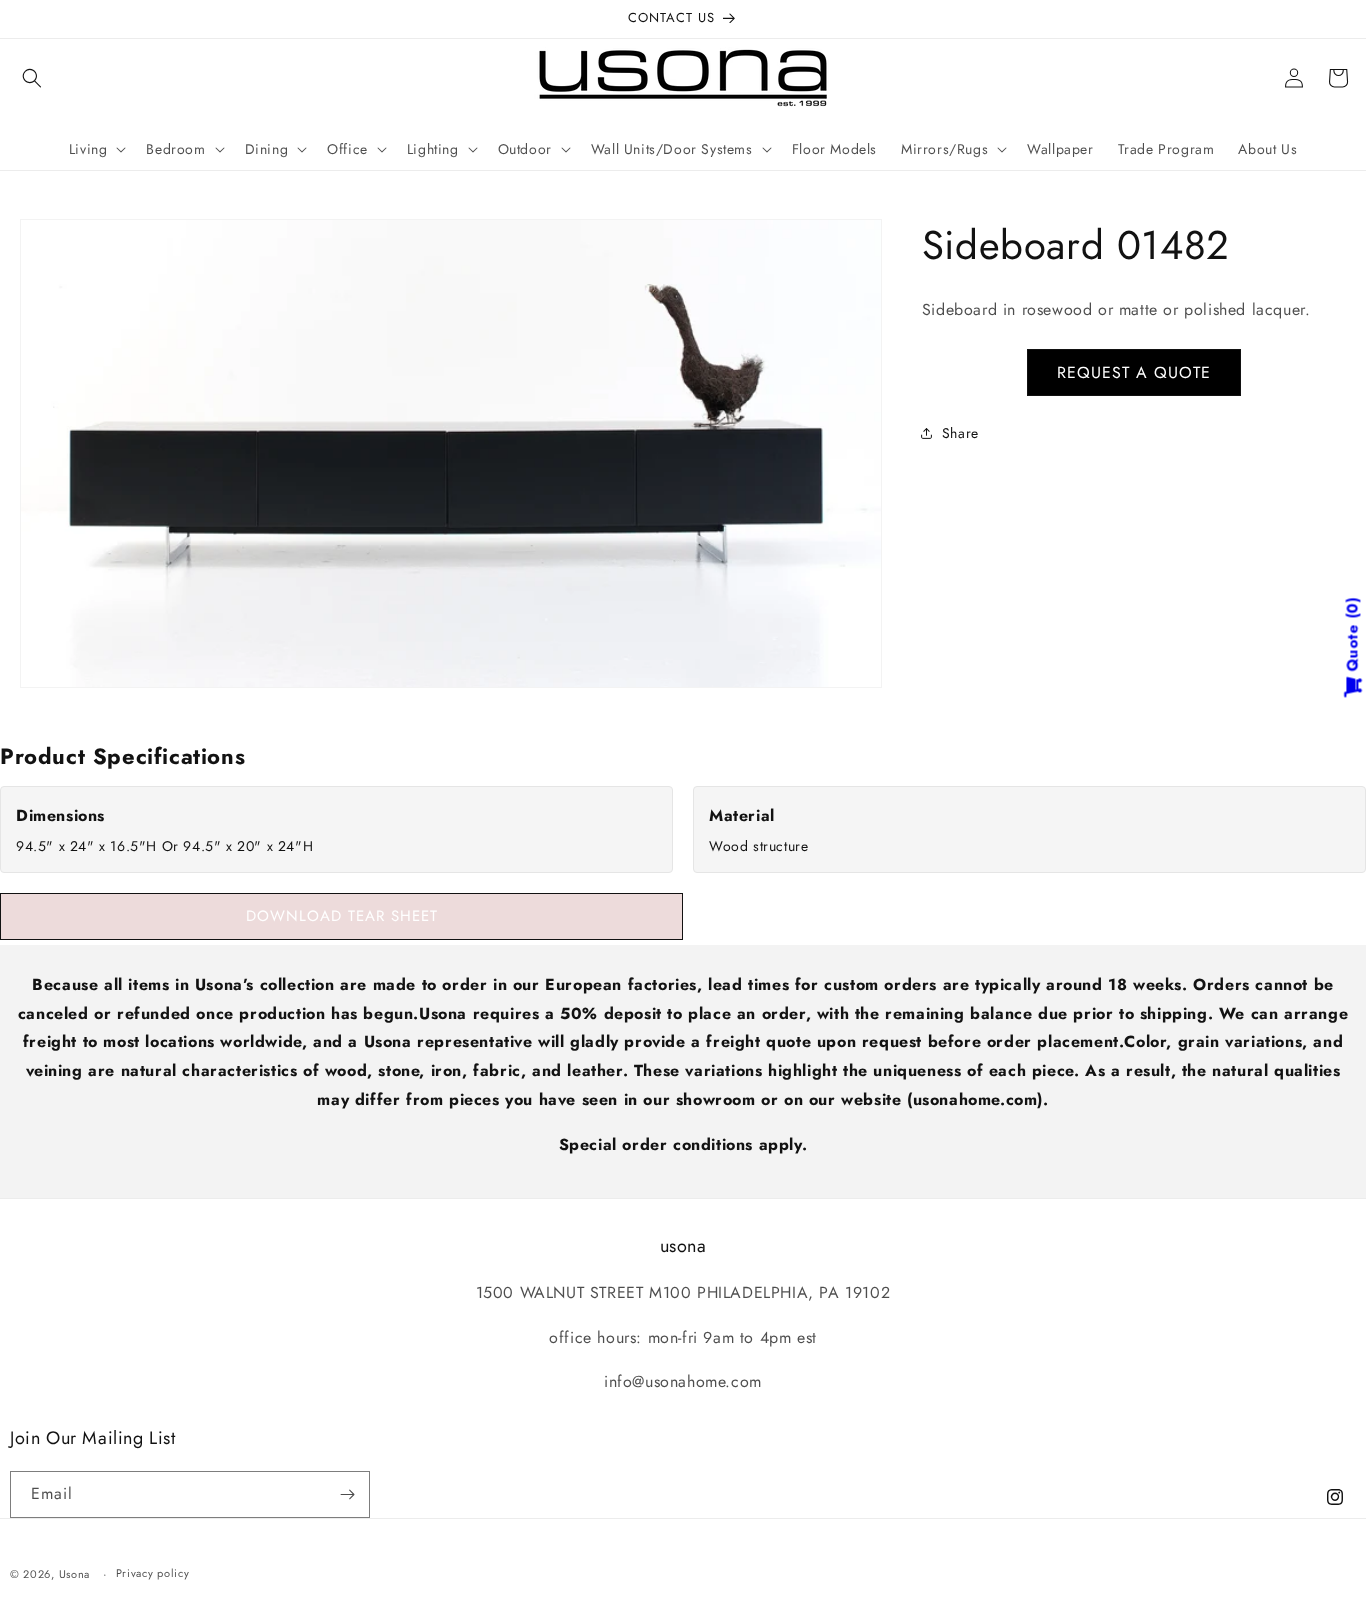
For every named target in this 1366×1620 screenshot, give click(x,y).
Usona (75, 1574)
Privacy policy (153, 1573)
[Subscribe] (347, 1494)
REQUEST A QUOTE (1134, 372)
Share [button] (960, 433)
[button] (32, 78)
